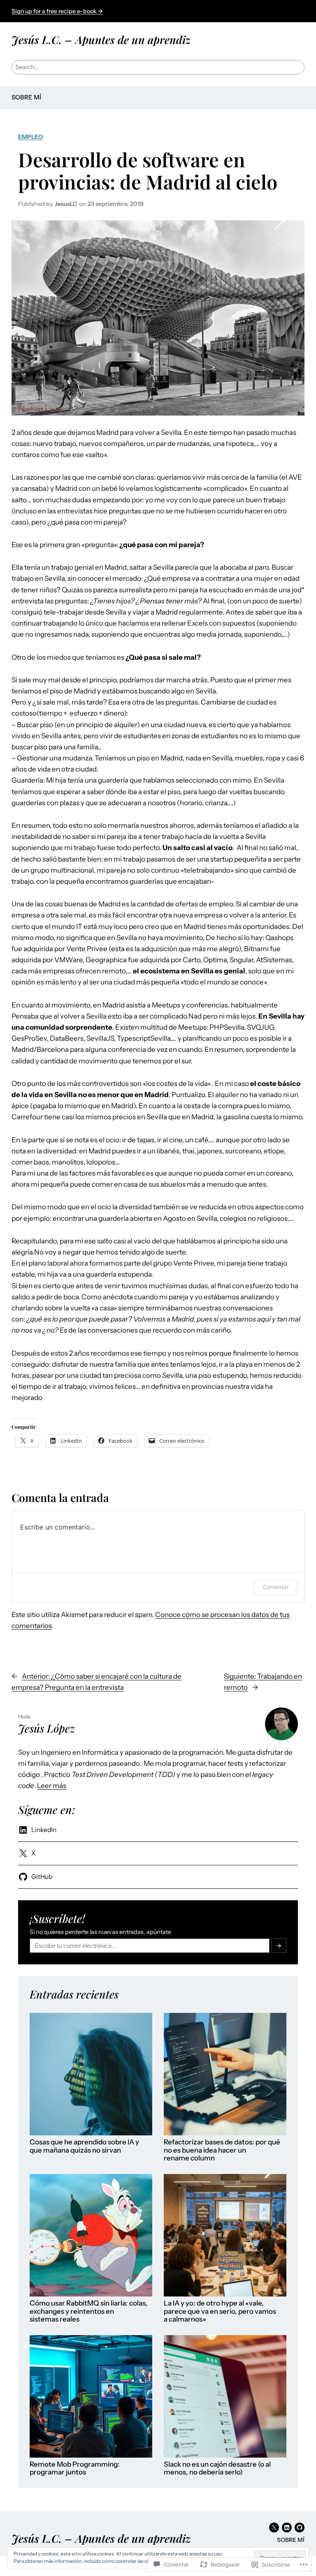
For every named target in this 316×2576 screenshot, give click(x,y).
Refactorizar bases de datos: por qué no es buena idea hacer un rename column (222, 2150)
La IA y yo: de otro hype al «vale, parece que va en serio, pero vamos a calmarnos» (220, 2311)
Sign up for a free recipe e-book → (57, 11)
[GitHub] (300, 2527)
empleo (30, 137)
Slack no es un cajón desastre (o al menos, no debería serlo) (217, 2469)
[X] (274, 2527)
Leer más (52, 1786)
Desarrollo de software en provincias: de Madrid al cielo (148, 171)
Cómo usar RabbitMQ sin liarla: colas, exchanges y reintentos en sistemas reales (89, 2311)
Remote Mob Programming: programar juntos (75, 2469)
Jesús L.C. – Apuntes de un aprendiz (101, 39)
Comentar (276, 1587)
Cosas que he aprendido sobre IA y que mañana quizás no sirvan (84, 2146)
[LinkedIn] (287, 2527)
